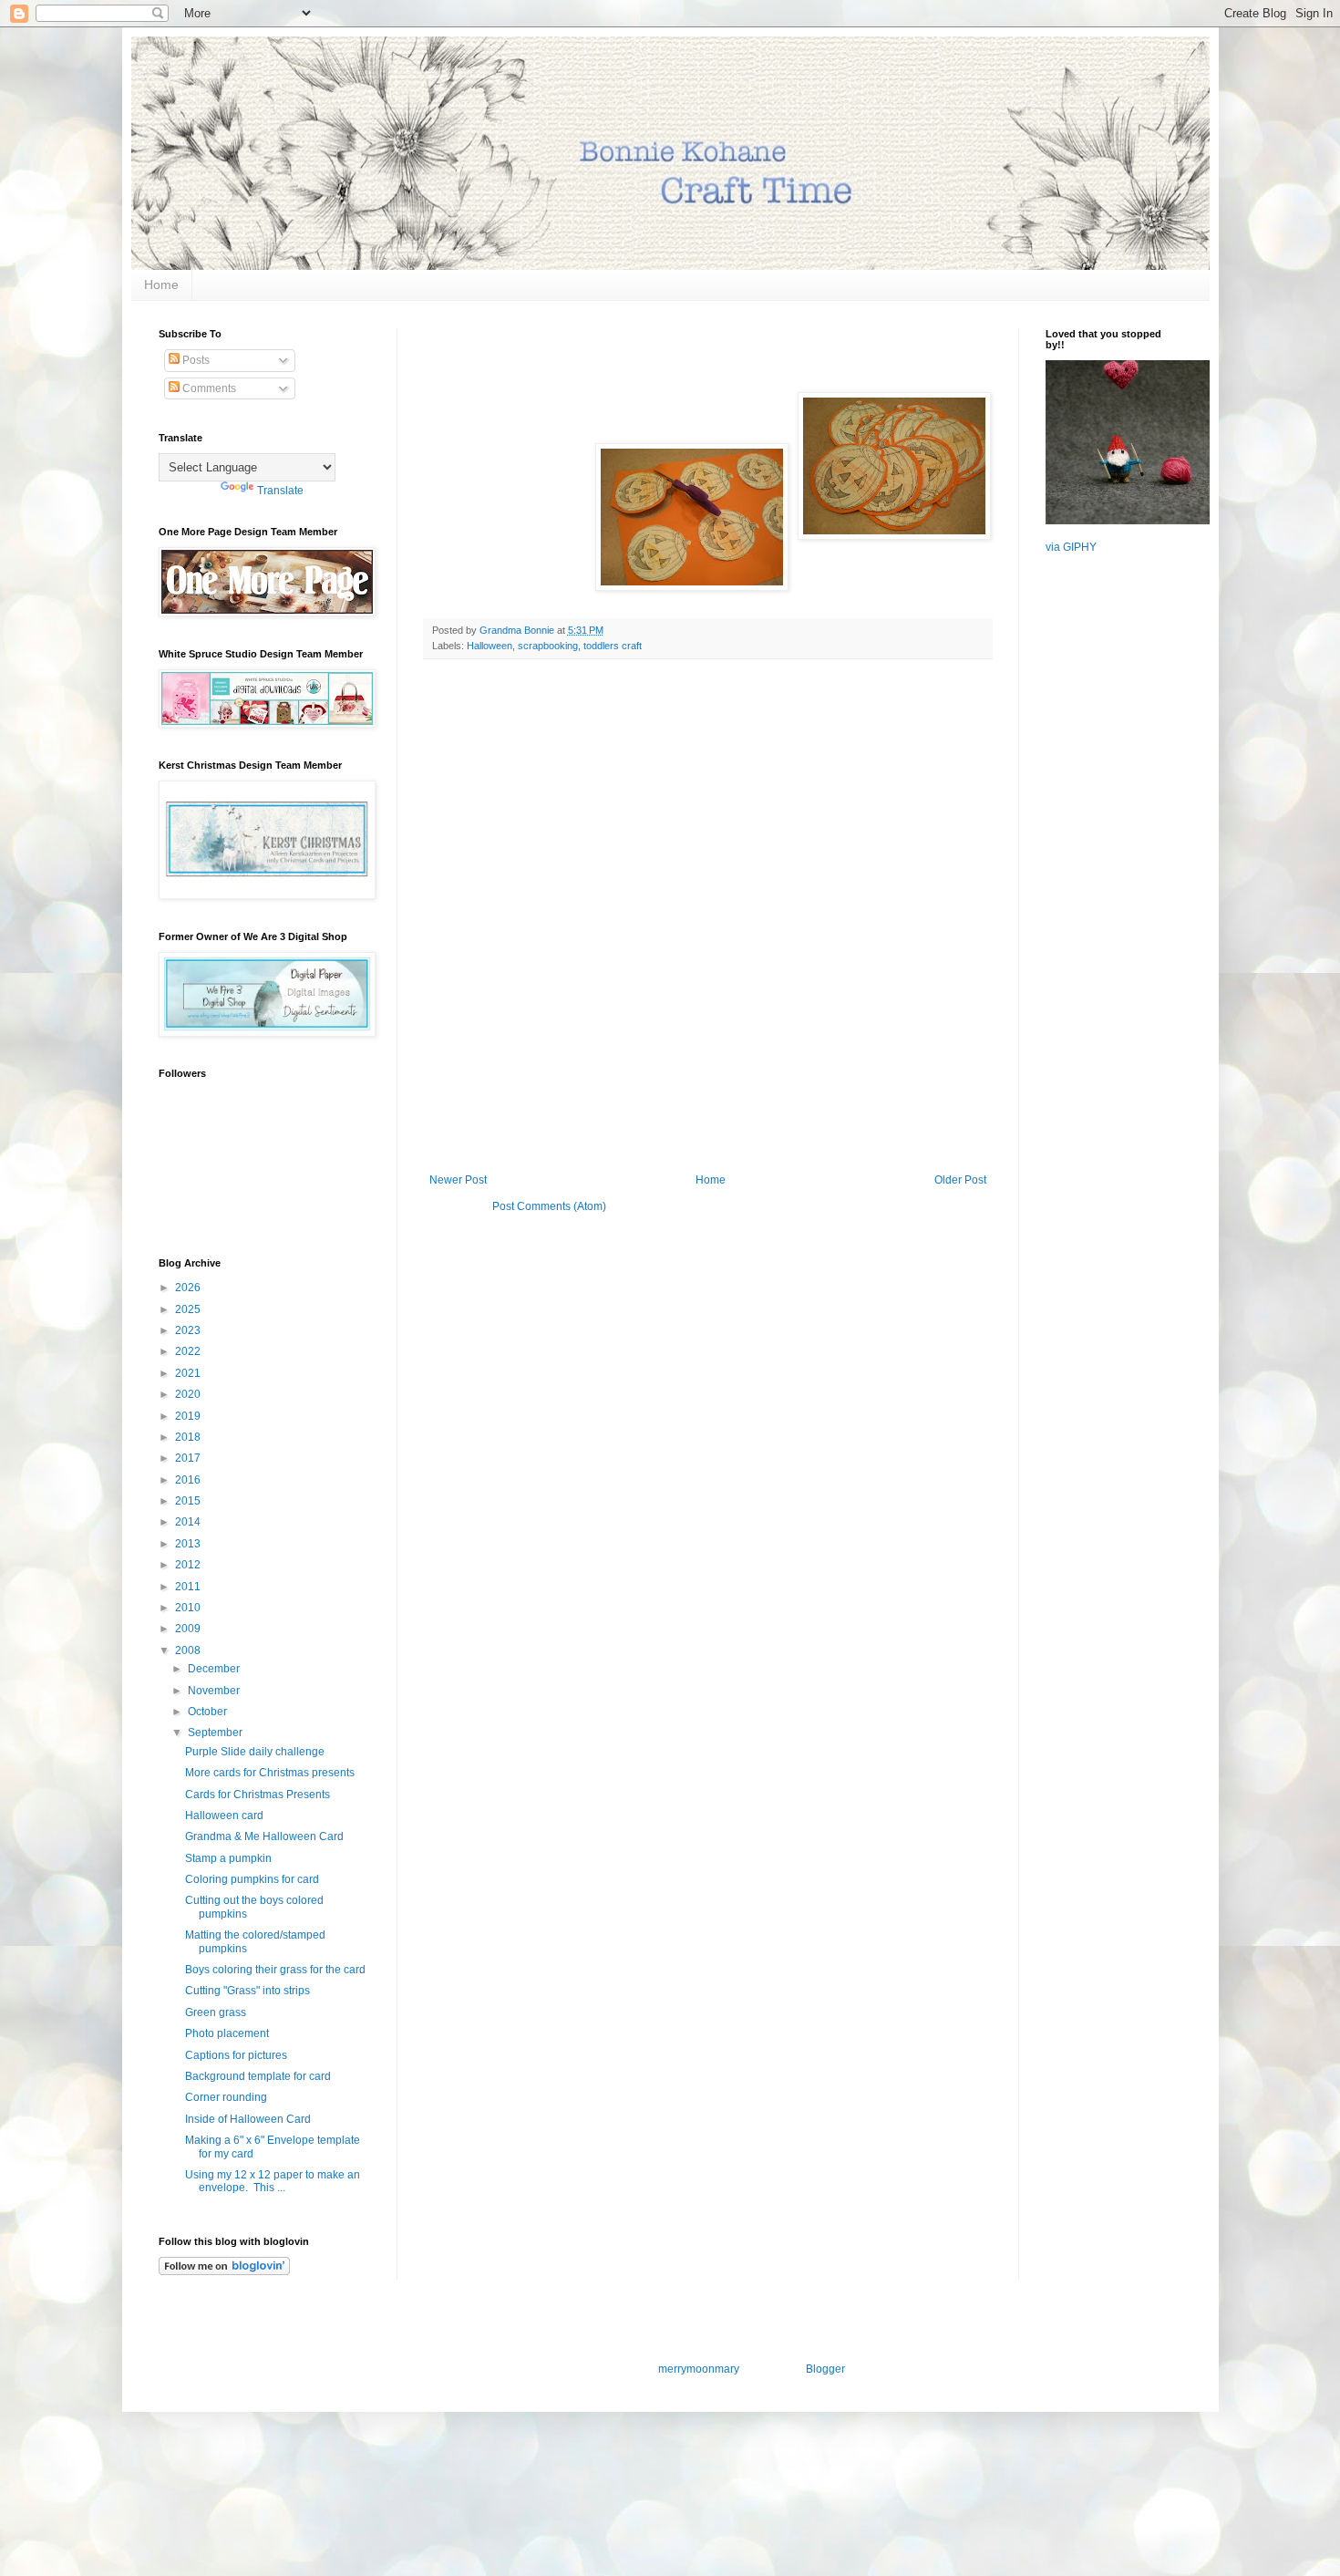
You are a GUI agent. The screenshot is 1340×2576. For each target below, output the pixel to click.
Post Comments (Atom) (549, 1206)
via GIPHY (1071, 547)
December (215, 1669)
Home (161, 284)
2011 (189, 1587)
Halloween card (224, 1816)
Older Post (960, 1180)
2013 (189, 1544)
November (215, 1691)
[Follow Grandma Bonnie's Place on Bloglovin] (224, 2271)
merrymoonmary (698, 2369)
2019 (189, 1416)
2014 (189, 1522)
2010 (189, 1608)
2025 (189, 1309)
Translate (280, 491)
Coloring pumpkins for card (252, 1879)
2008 (189, 1650)
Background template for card (258, 2076)
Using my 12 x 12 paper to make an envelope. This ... (273, 2181)
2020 (189, 1394)
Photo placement (227, 2033)
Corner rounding (226, 2097)
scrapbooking (548, 646)
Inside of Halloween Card (248, 2119)
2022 (189, 1351)
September (216, 1733)
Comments (208, 388)
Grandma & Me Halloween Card (264, 1836)
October (209, 1712)
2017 (189, 1458)
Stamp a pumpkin (228, 1858)
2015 (189, 1501)
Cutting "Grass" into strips (247, 1991)
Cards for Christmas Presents (258, 1795)
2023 (189, 1330)
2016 (189, 1480)
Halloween (490, 646)
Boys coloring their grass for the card (275, 1970)
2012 (189, 1565)
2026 (189, 1288)
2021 (189, 1373)
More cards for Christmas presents (270, 1773)
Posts (195, 360)
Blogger (825, 2369)
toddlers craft (613, 646)
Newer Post (458, 1180)
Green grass (216, 2012)
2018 (189, 1437)
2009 (189, 1629)
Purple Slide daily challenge (255, 1752)
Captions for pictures (236, 2055)
